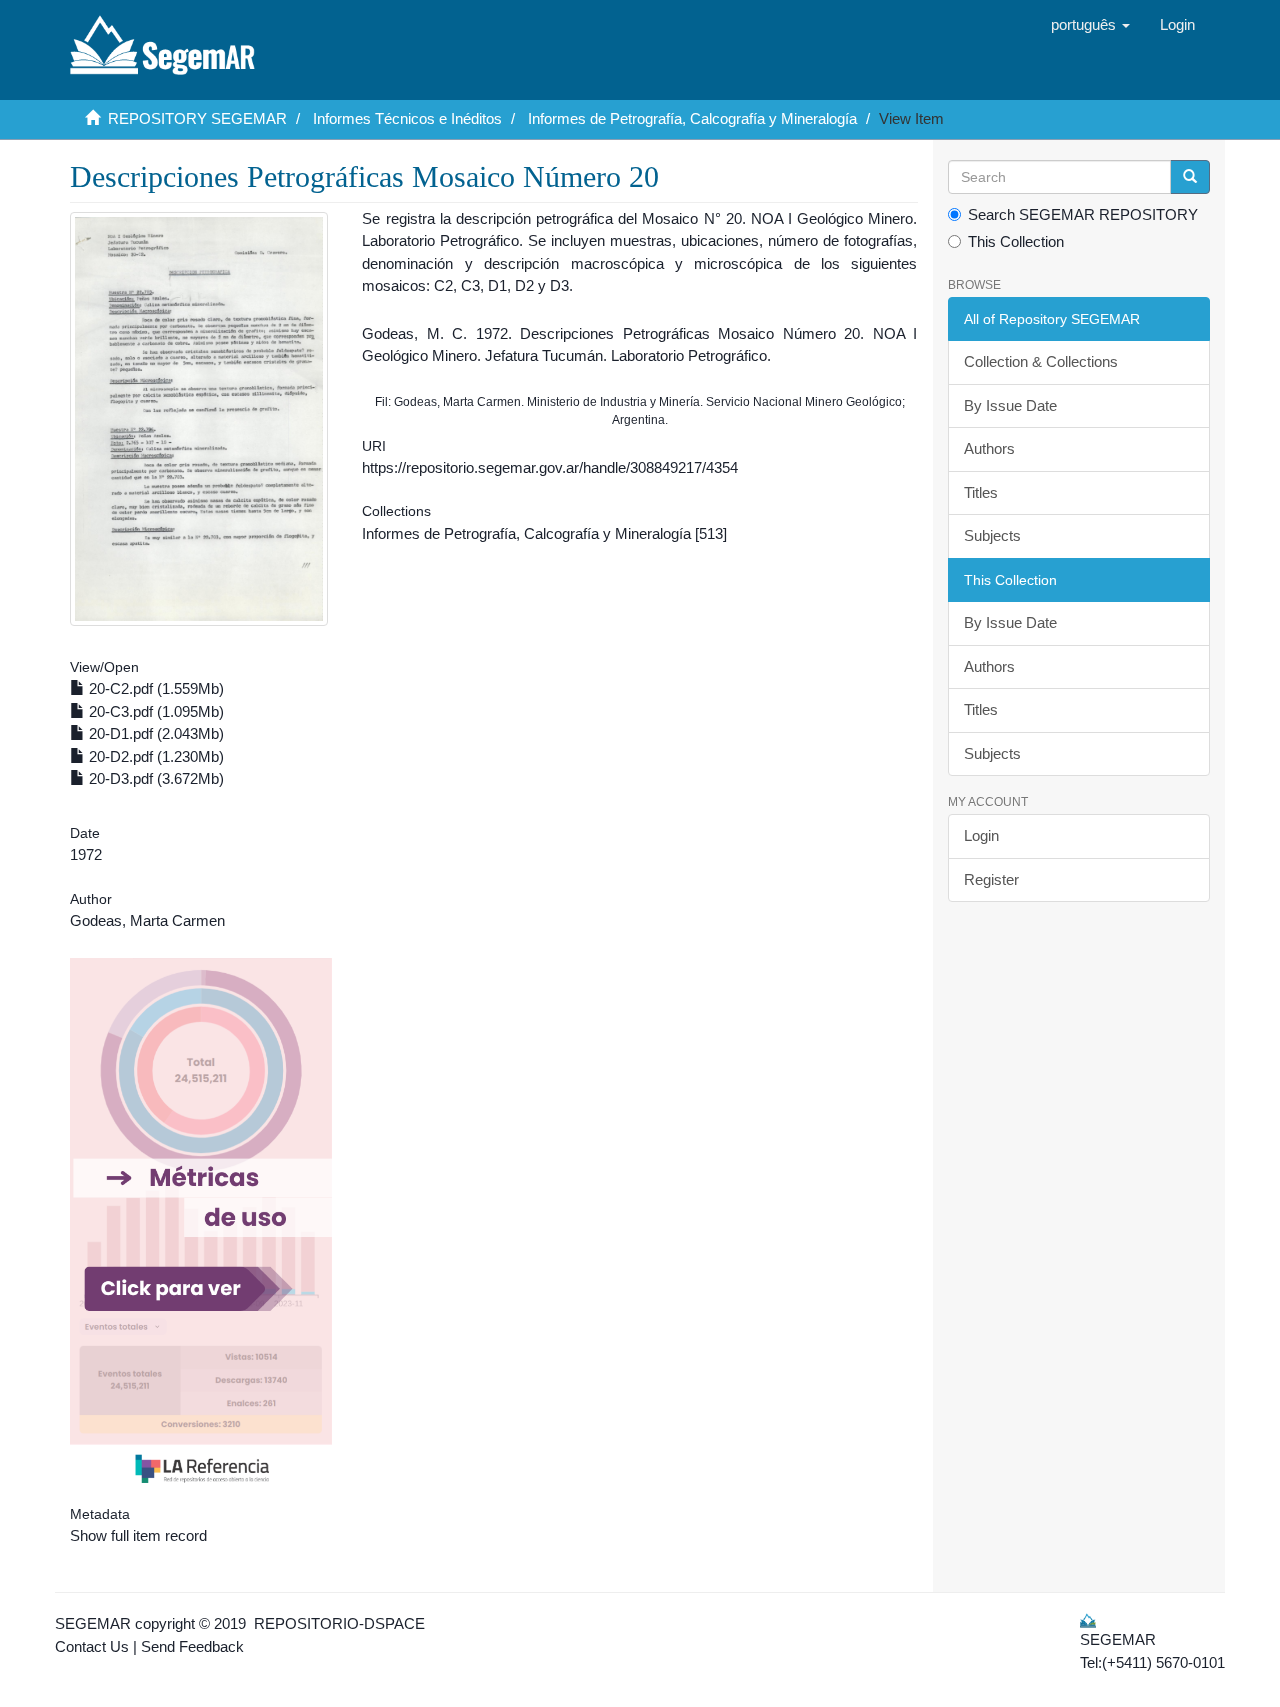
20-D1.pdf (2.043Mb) (154, 733)
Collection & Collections (1041, 361)
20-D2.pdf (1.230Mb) (154, 756)
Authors (989, 448)
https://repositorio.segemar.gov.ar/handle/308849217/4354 (550, 467)
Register (991, 879)
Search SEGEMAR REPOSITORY (1083, 214)
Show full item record (138, 1535)
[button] (1090, 25)
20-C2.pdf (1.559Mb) (154, 688)
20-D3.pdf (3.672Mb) (154, 778)
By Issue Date (1010, 405)
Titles (981, 492)
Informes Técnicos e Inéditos (407, 118)
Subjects (992, 535)
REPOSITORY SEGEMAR (197, 118)
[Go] (1190, 177)
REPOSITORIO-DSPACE (339, 1623)
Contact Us (92, 1646)
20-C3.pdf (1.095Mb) (154, 711)
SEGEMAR (93, 1623)
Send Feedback (192, 1646)
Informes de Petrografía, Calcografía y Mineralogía (692, 118)
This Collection (1016, 241)
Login (981, 835)
